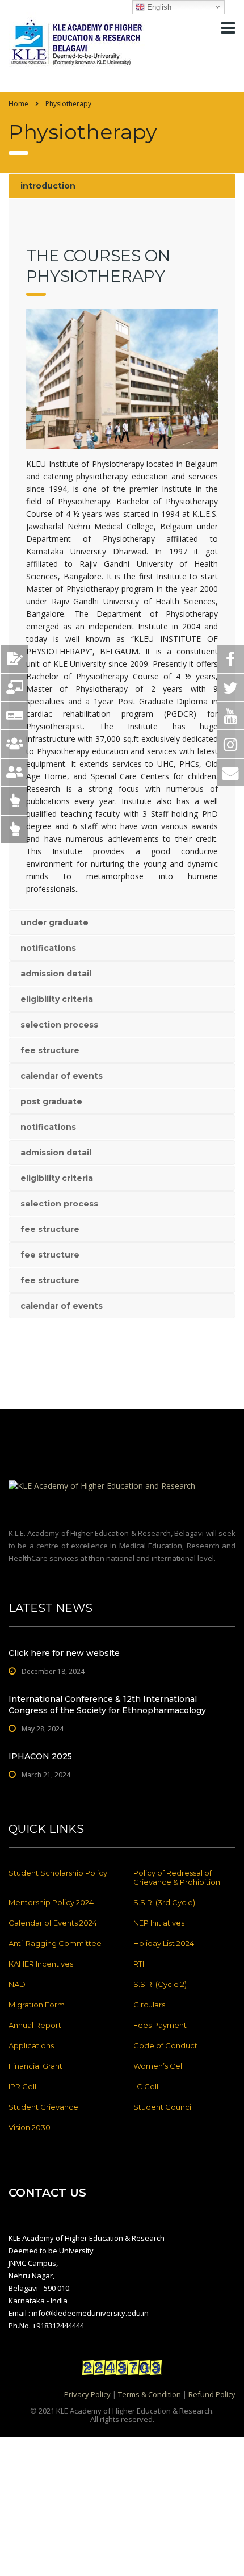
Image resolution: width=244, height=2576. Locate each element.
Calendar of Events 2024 (53, 1923)
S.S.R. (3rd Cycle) (164, 1902)
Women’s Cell (159, 2066)
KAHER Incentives (41, 1964)
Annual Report (35, 2025)
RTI (139, 1964)
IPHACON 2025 (40, 1756)
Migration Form (37, 2005)
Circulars (149, 2005)
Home (18, 104)
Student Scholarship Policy (58, 1873)
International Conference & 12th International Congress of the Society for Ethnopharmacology (107, 1705)
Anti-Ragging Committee (55, 1943)
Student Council (163, 2107)
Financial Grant (35, 2066)
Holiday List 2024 (164, 1943)
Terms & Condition (150, 2394)
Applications (31, 2045)
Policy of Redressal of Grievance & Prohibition (177, 1877)
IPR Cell (22, 2086)
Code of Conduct (165, 2045)
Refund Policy (212, 2394)
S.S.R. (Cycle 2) (160, 1984)
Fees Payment (160, 2025)
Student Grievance (43, 2107)
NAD (17, 1984)
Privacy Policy (87, 2394)
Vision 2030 (30, 2127)
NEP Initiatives (159, 1923)
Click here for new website (64, 1653)
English (158, 7)
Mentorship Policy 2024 (51, 1902)
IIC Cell (146, 2086)
